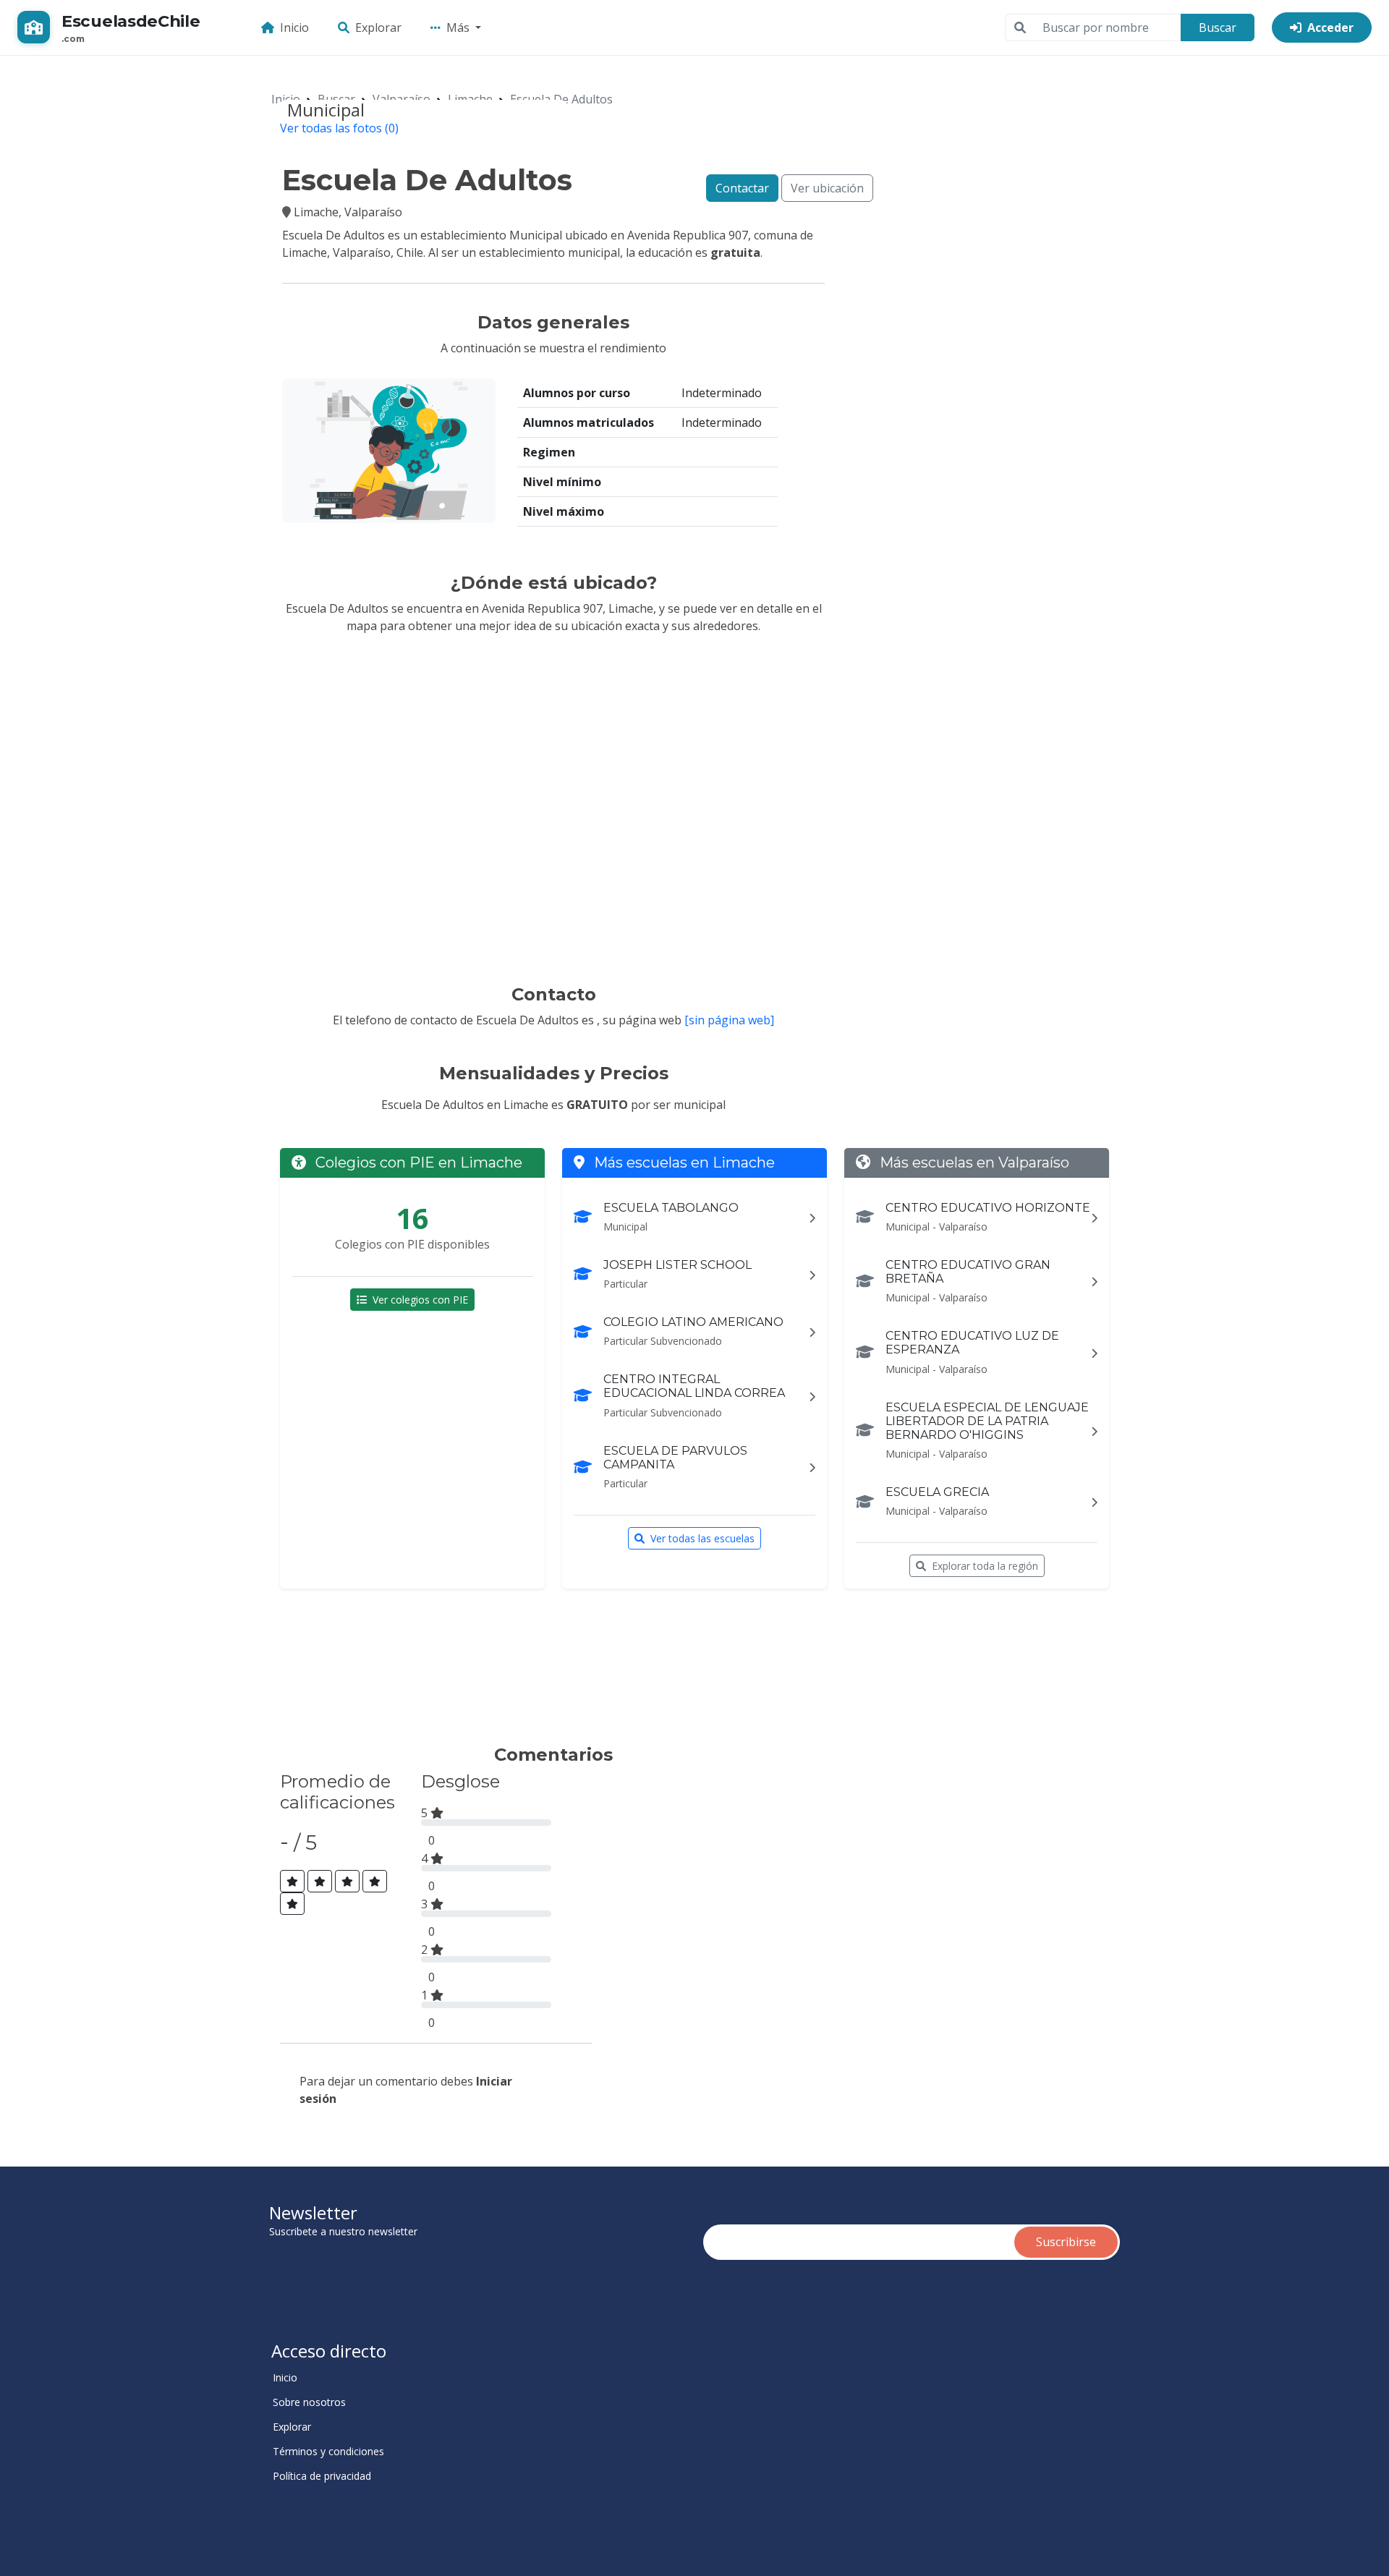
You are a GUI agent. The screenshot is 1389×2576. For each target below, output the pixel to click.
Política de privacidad (322, 2476)
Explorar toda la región (985, 1566)
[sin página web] (729, 1020)
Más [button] (459, 27)
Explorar (378, 27)
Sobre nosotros (309, 2402)
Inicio (294, 27)
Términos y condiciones (328, 2452)
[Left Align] (292, 1881)
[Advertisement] (545, 1673)
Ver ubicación (827, 188)
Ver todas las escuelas (702, 1538)
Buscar (1218, 27)
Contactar (742, 188)
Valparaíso (402, 99)
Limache (470, 99)
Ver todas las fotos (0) (339, 128)
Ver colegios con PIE (420, 1300)
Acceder (1330, 27)
